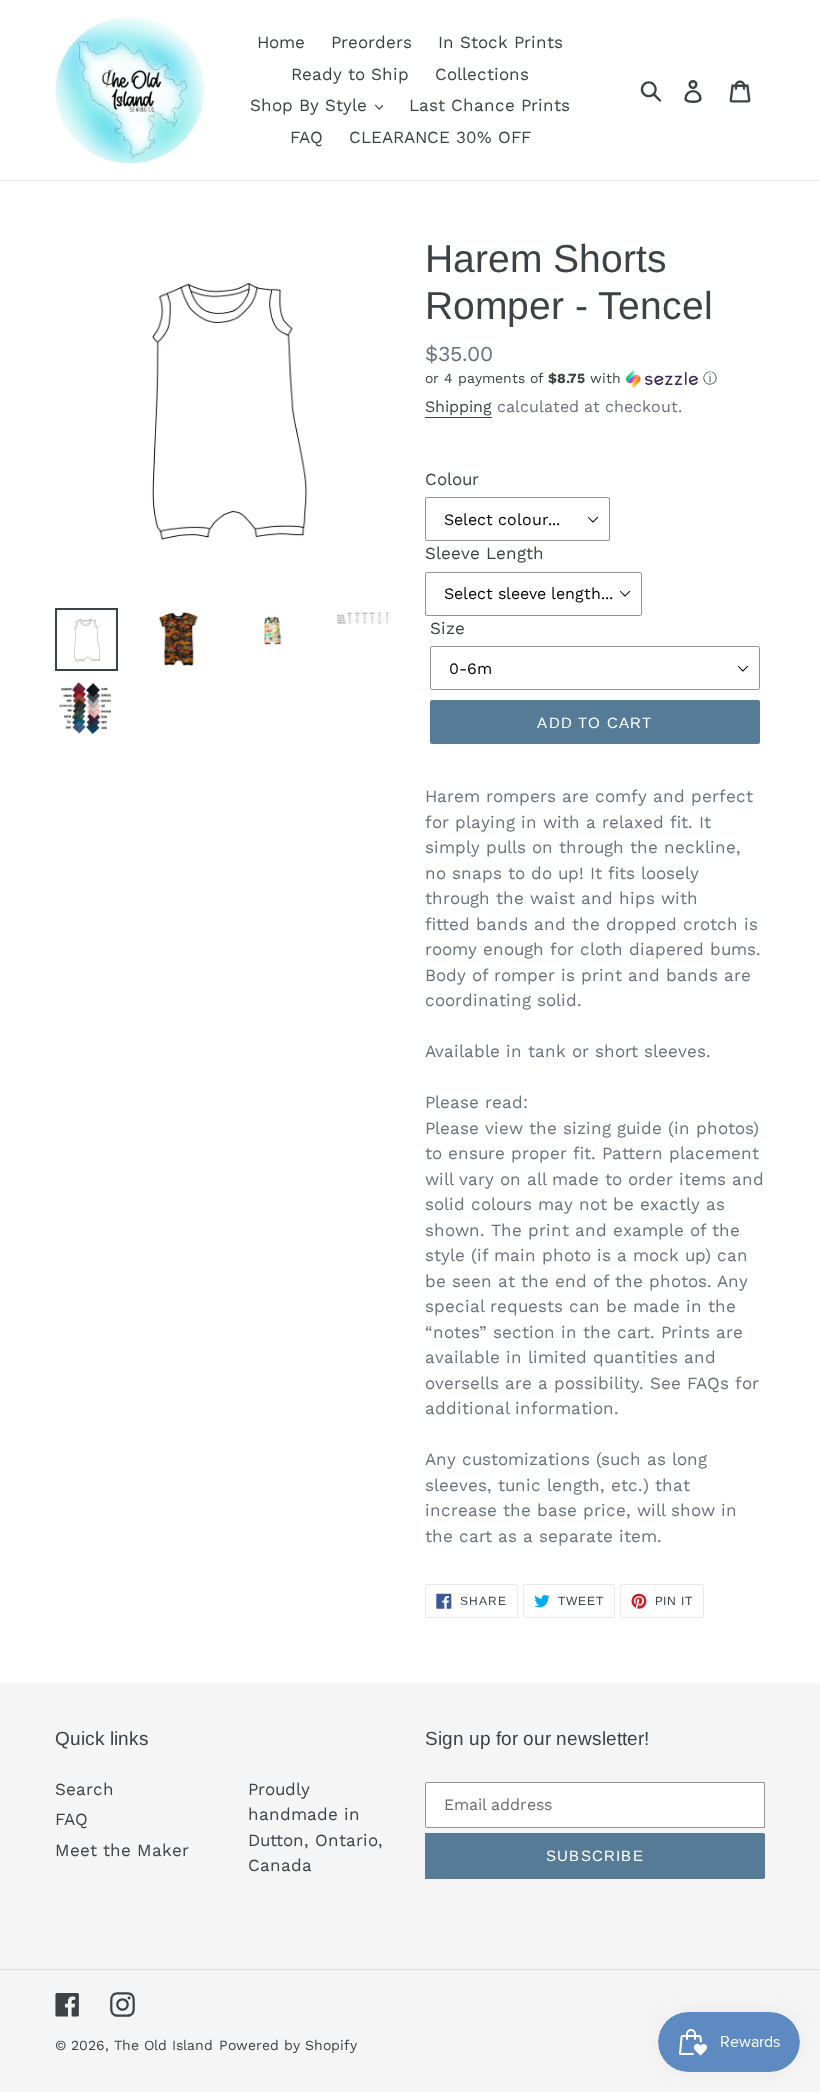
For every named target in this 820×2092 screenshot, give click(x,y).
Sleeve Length (484, 553)
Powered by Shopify (288, 2045)
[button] (595, 378)
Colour (452, 479)
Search (84, 1789)
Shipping (458, 406)
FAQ (71, 1819)
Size (447, 628)
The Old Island (163, 2045)
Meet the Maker (122, 1850)
